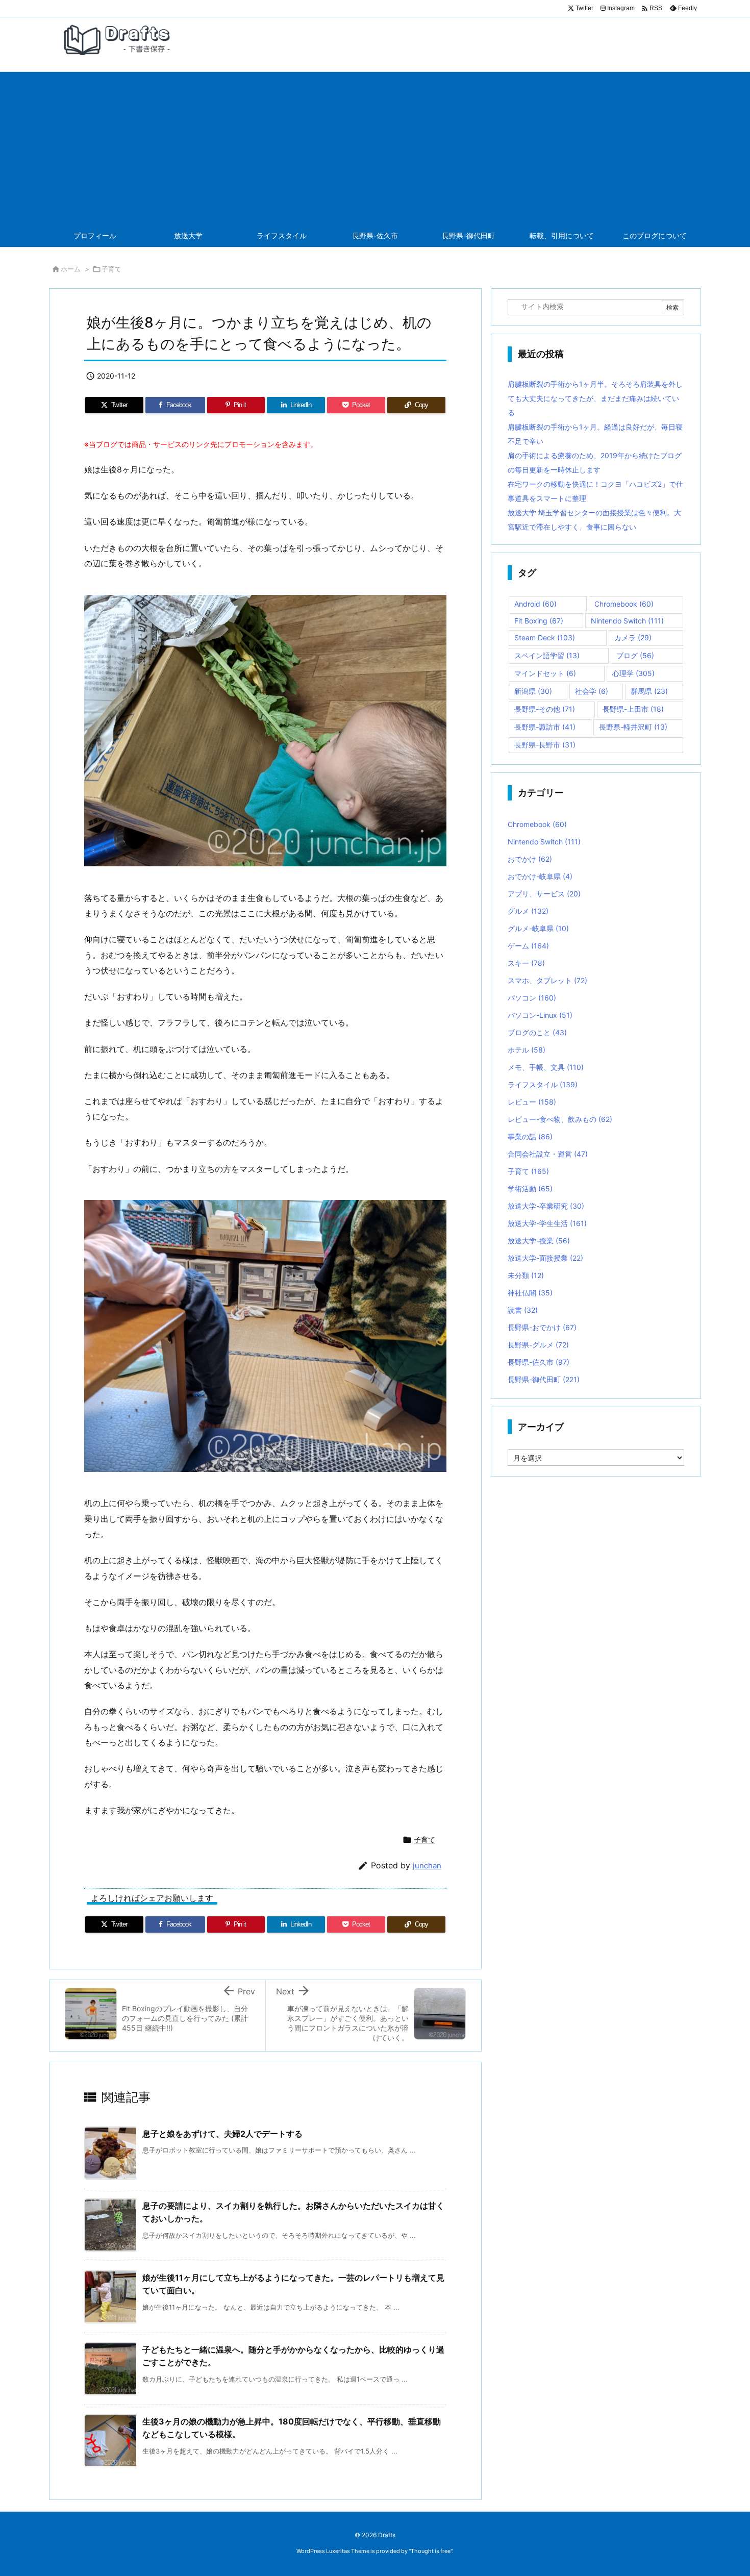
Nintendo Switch (627, 621)
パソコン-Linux (540, 1015)
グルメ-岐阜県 (538, 928)
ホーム (71, 269)
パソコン (532, 998)
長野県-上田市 (633, 709)
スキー (526, 963)
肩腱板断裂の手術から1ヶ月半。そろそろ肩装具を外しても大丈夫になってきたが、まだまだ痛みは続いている (595, 398)
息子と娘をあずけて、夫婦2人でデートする (222, 2134)
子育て (111, 269)
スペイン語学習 (547, 655)
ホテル (527, 1050)
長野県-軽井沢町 (633, 727)
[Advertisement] (375, 148)
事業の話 (530, 1136)
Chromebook (624, 604)
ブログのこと (537, 1032)
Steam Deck (545, 637)
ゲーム (528, 946)
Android (535, 604)
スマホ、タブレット (547, 980)
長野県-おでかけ (542, 1327)
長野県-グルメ (538, 1345)
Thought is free (431, 2551)
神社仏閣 (530, 1293)
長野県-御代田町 (544, 1379)
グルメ (528, 911)
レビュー (532, 1102)
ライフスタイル (543, 1084)
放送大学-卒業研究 (546, 1206)
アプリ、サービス (544, 894)
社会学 (592, 691)
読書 (523, 1310)
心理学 (633, 673)
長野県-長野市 (545, 745)
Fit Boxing (539, 621)
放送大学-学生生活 (547, 1223)
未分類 (526, 1275)
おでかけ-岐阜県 (540, 876)
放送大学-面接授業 (545, 1258)
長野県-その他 (545, 709)
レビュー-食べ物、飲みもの (560, 1119)
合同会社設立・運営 (548, 1154)
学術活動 (530, 1189)
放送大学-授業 (539, 1241)
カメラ (633, 637)
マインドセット (545, 673)
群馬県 (649, 691)
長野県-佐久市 (539, 1362)
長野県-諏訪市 (545, 727)
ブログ (635, 655)
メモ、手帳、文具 (546, 1067)
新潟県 (533, 691)
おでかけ (530, 859)
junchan (427, 1866)
